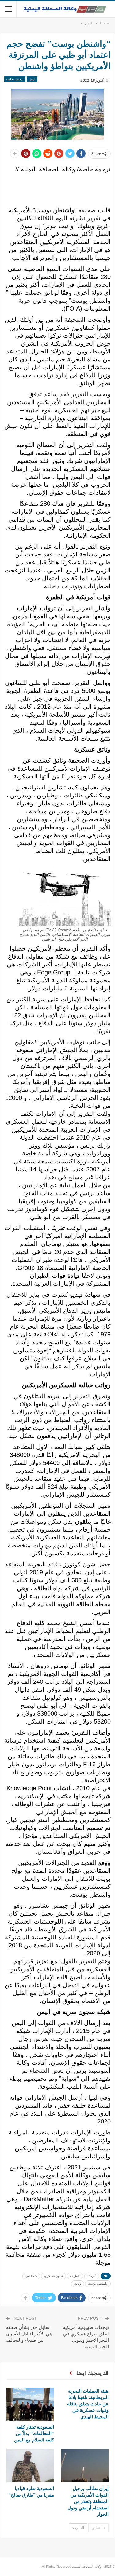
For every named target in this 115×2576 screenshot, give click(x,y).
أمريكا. (92, 2276)
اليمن (32, 79)
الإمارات (75, 2276)
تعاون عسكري (54, 2276)
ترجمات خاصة (15, 79)
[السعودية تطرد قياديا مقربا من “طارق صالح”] (30, 2466)
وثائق (78, 2284)
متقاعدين (31, 2276)
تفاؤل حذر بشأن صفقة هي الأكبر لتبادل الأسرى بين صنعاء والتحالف (29, 2334)
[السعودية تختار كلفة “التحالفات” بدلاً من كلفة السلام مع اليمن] (30, 2404)
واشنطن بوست (98, 2284)
